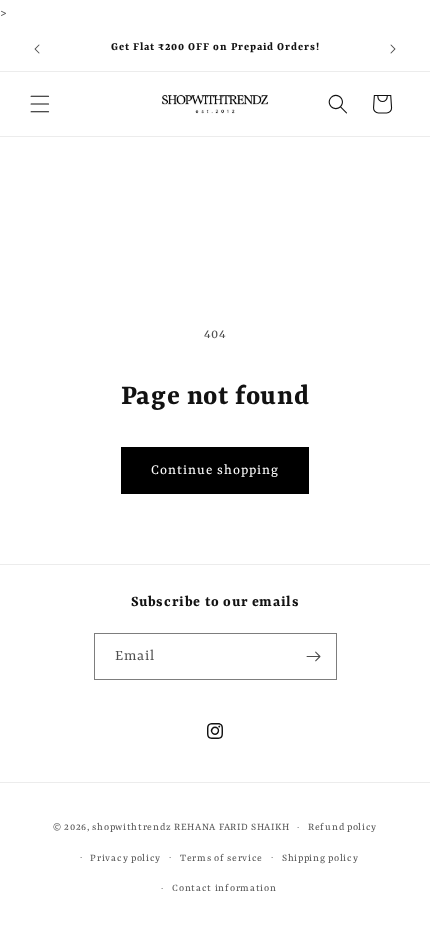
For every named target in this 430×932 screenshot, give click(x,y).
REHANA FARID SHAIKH (231, 827)
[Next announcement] (393, 49)
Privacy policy (125, 858)
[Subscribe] (314, 656)
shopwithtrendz (131, 827)
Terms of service (221, 858)
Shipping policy (320, 858)
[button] (40, 104)
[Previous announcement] (37, 49)
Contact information (224, 888)
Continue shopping (215, 470)
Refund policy (342, 827)
